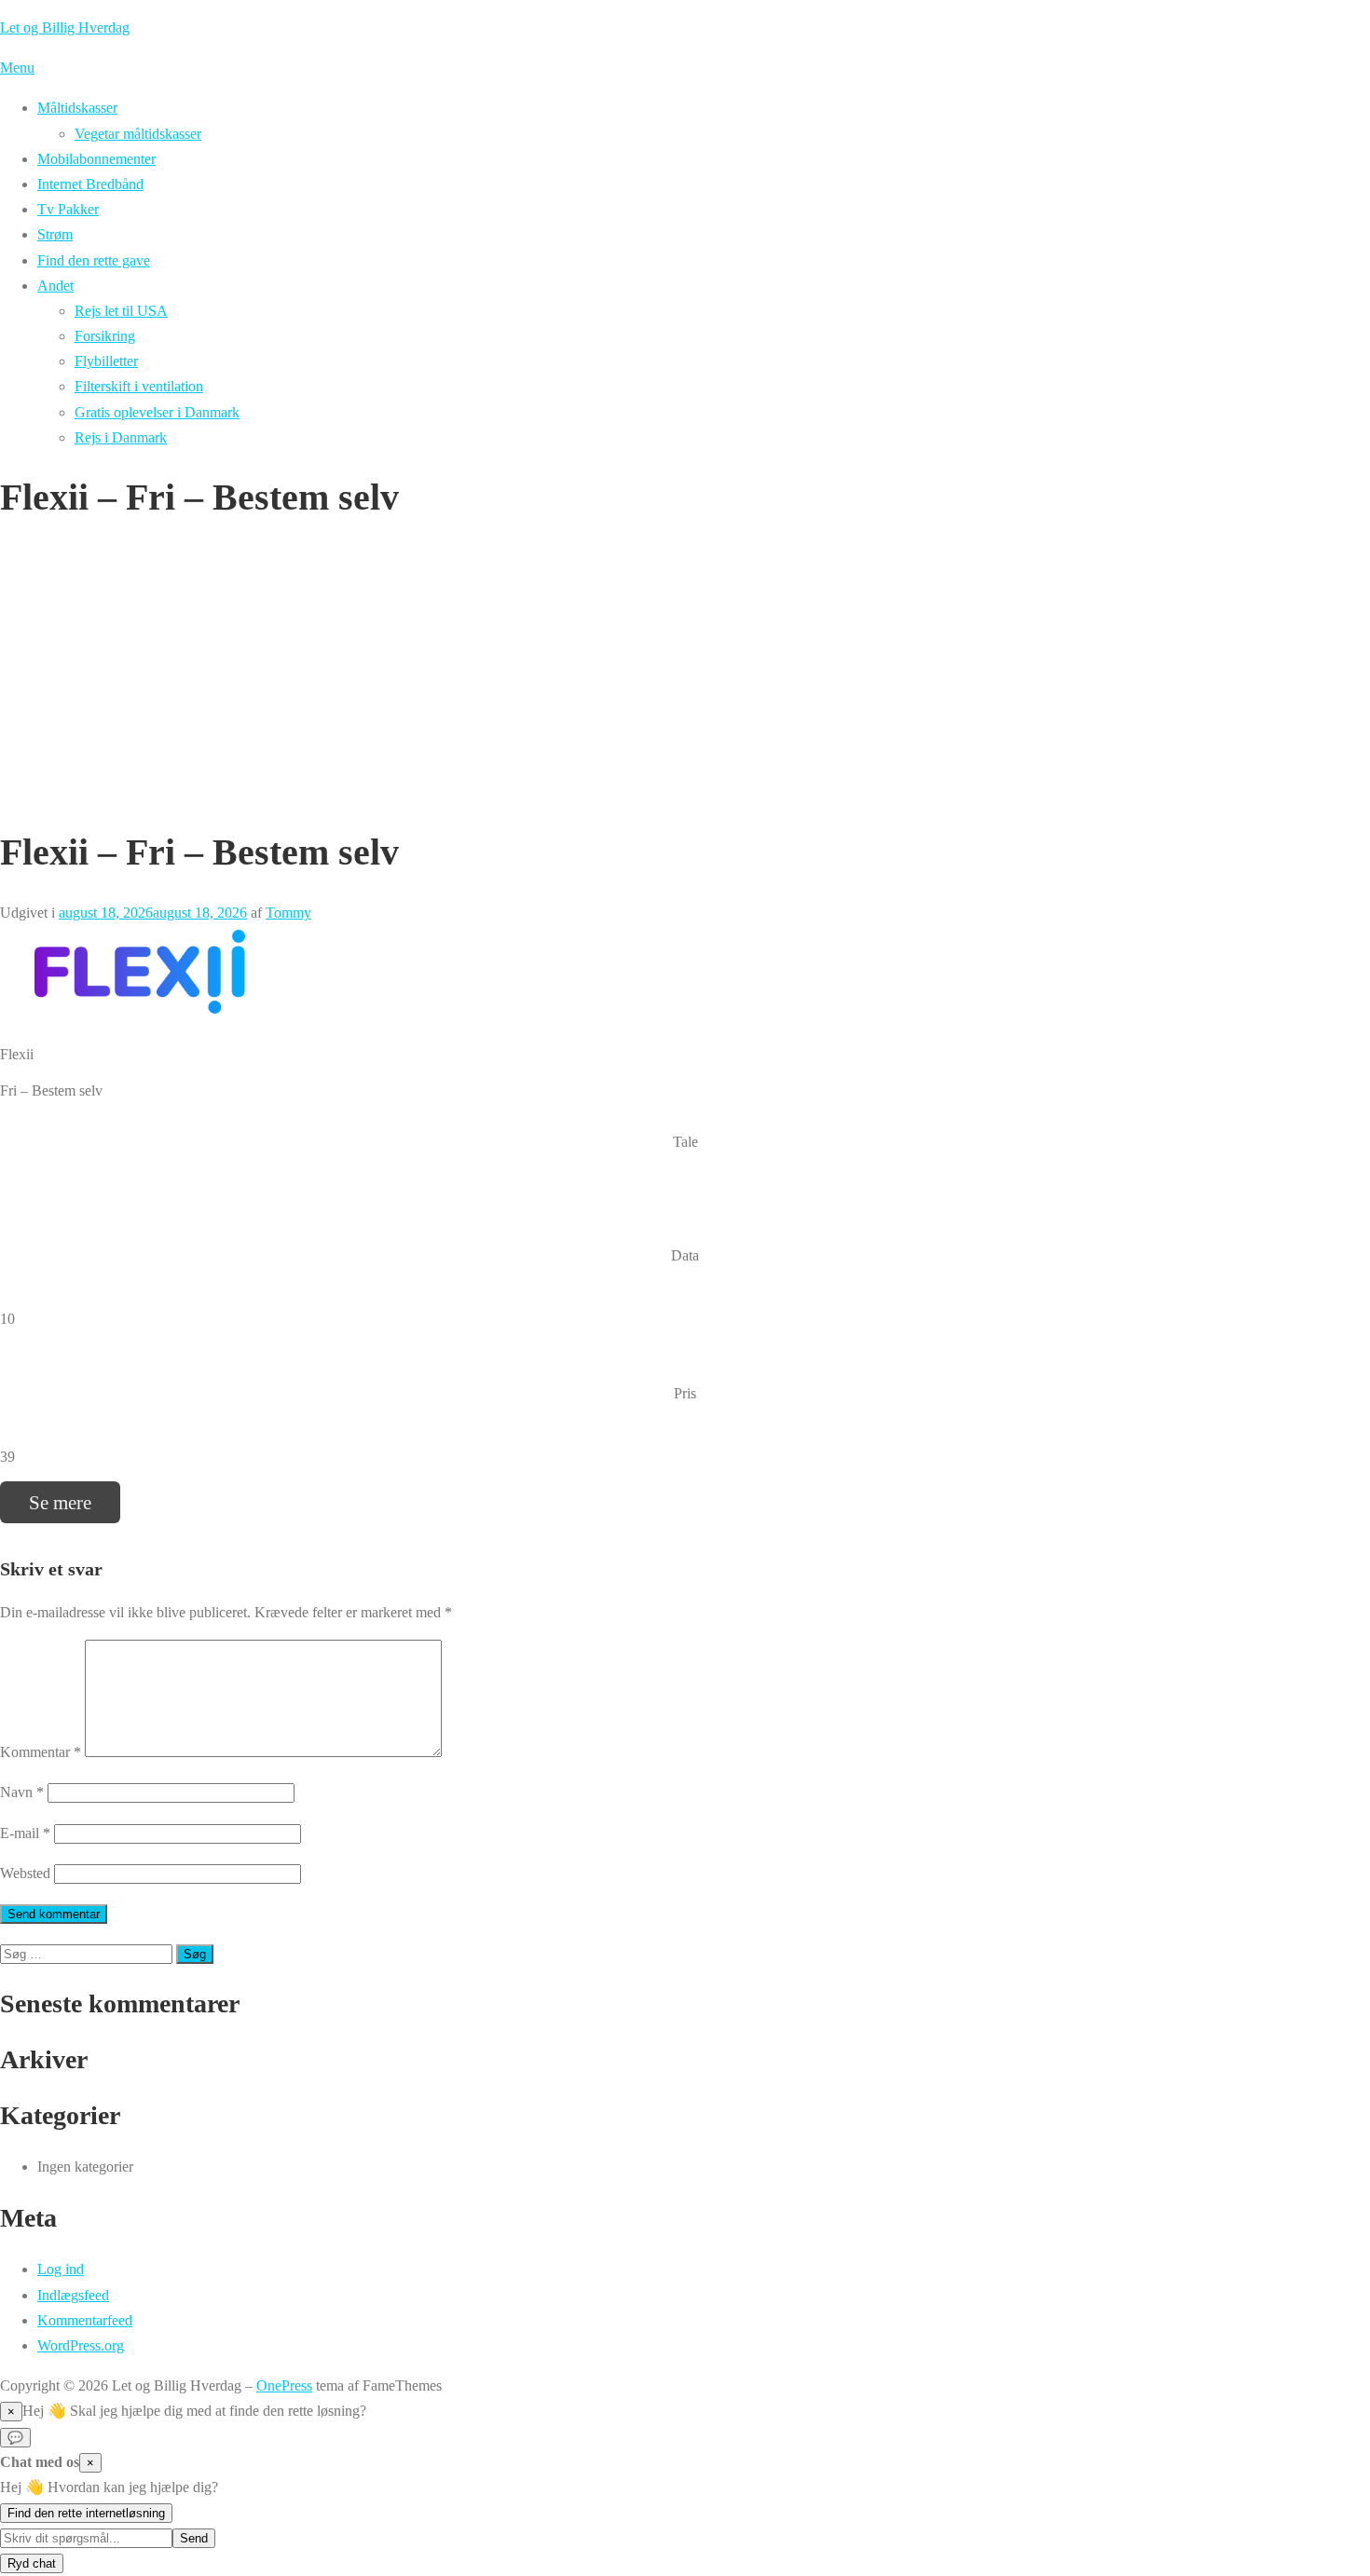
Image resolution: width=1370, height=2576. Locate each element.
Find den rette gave (94, 260)
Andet (55, 286)
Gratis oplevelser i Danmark (157, 412)
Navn (22, 1792)
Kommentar (41, 1752)
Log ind (61, 2269)
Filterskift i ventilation (139, 386)
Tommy (288, 913)
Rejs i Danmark (121, 437)
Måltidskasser (77, 108)
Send (194, 2538)
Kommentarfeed (85, 2320)
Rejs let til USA (121, 311)
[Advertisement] (685, 675)
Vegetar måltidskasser (138, 134)
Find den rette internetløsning (86, 2513)
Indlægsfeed (73, 2295)
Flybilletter (106, 361)
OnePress (284, 2385)
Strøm (55, 234)
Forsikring (105, 336)
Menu (17, 68)
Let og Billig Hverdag (65, 27)
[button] (685, 2411)
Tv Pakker (68, 209)
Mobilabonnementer (96, 159)
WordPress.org (81, 2345)
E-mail (25, 1833)
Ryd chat (32, 2563)
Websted (25, 1873)
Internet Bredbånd (90, 184)
